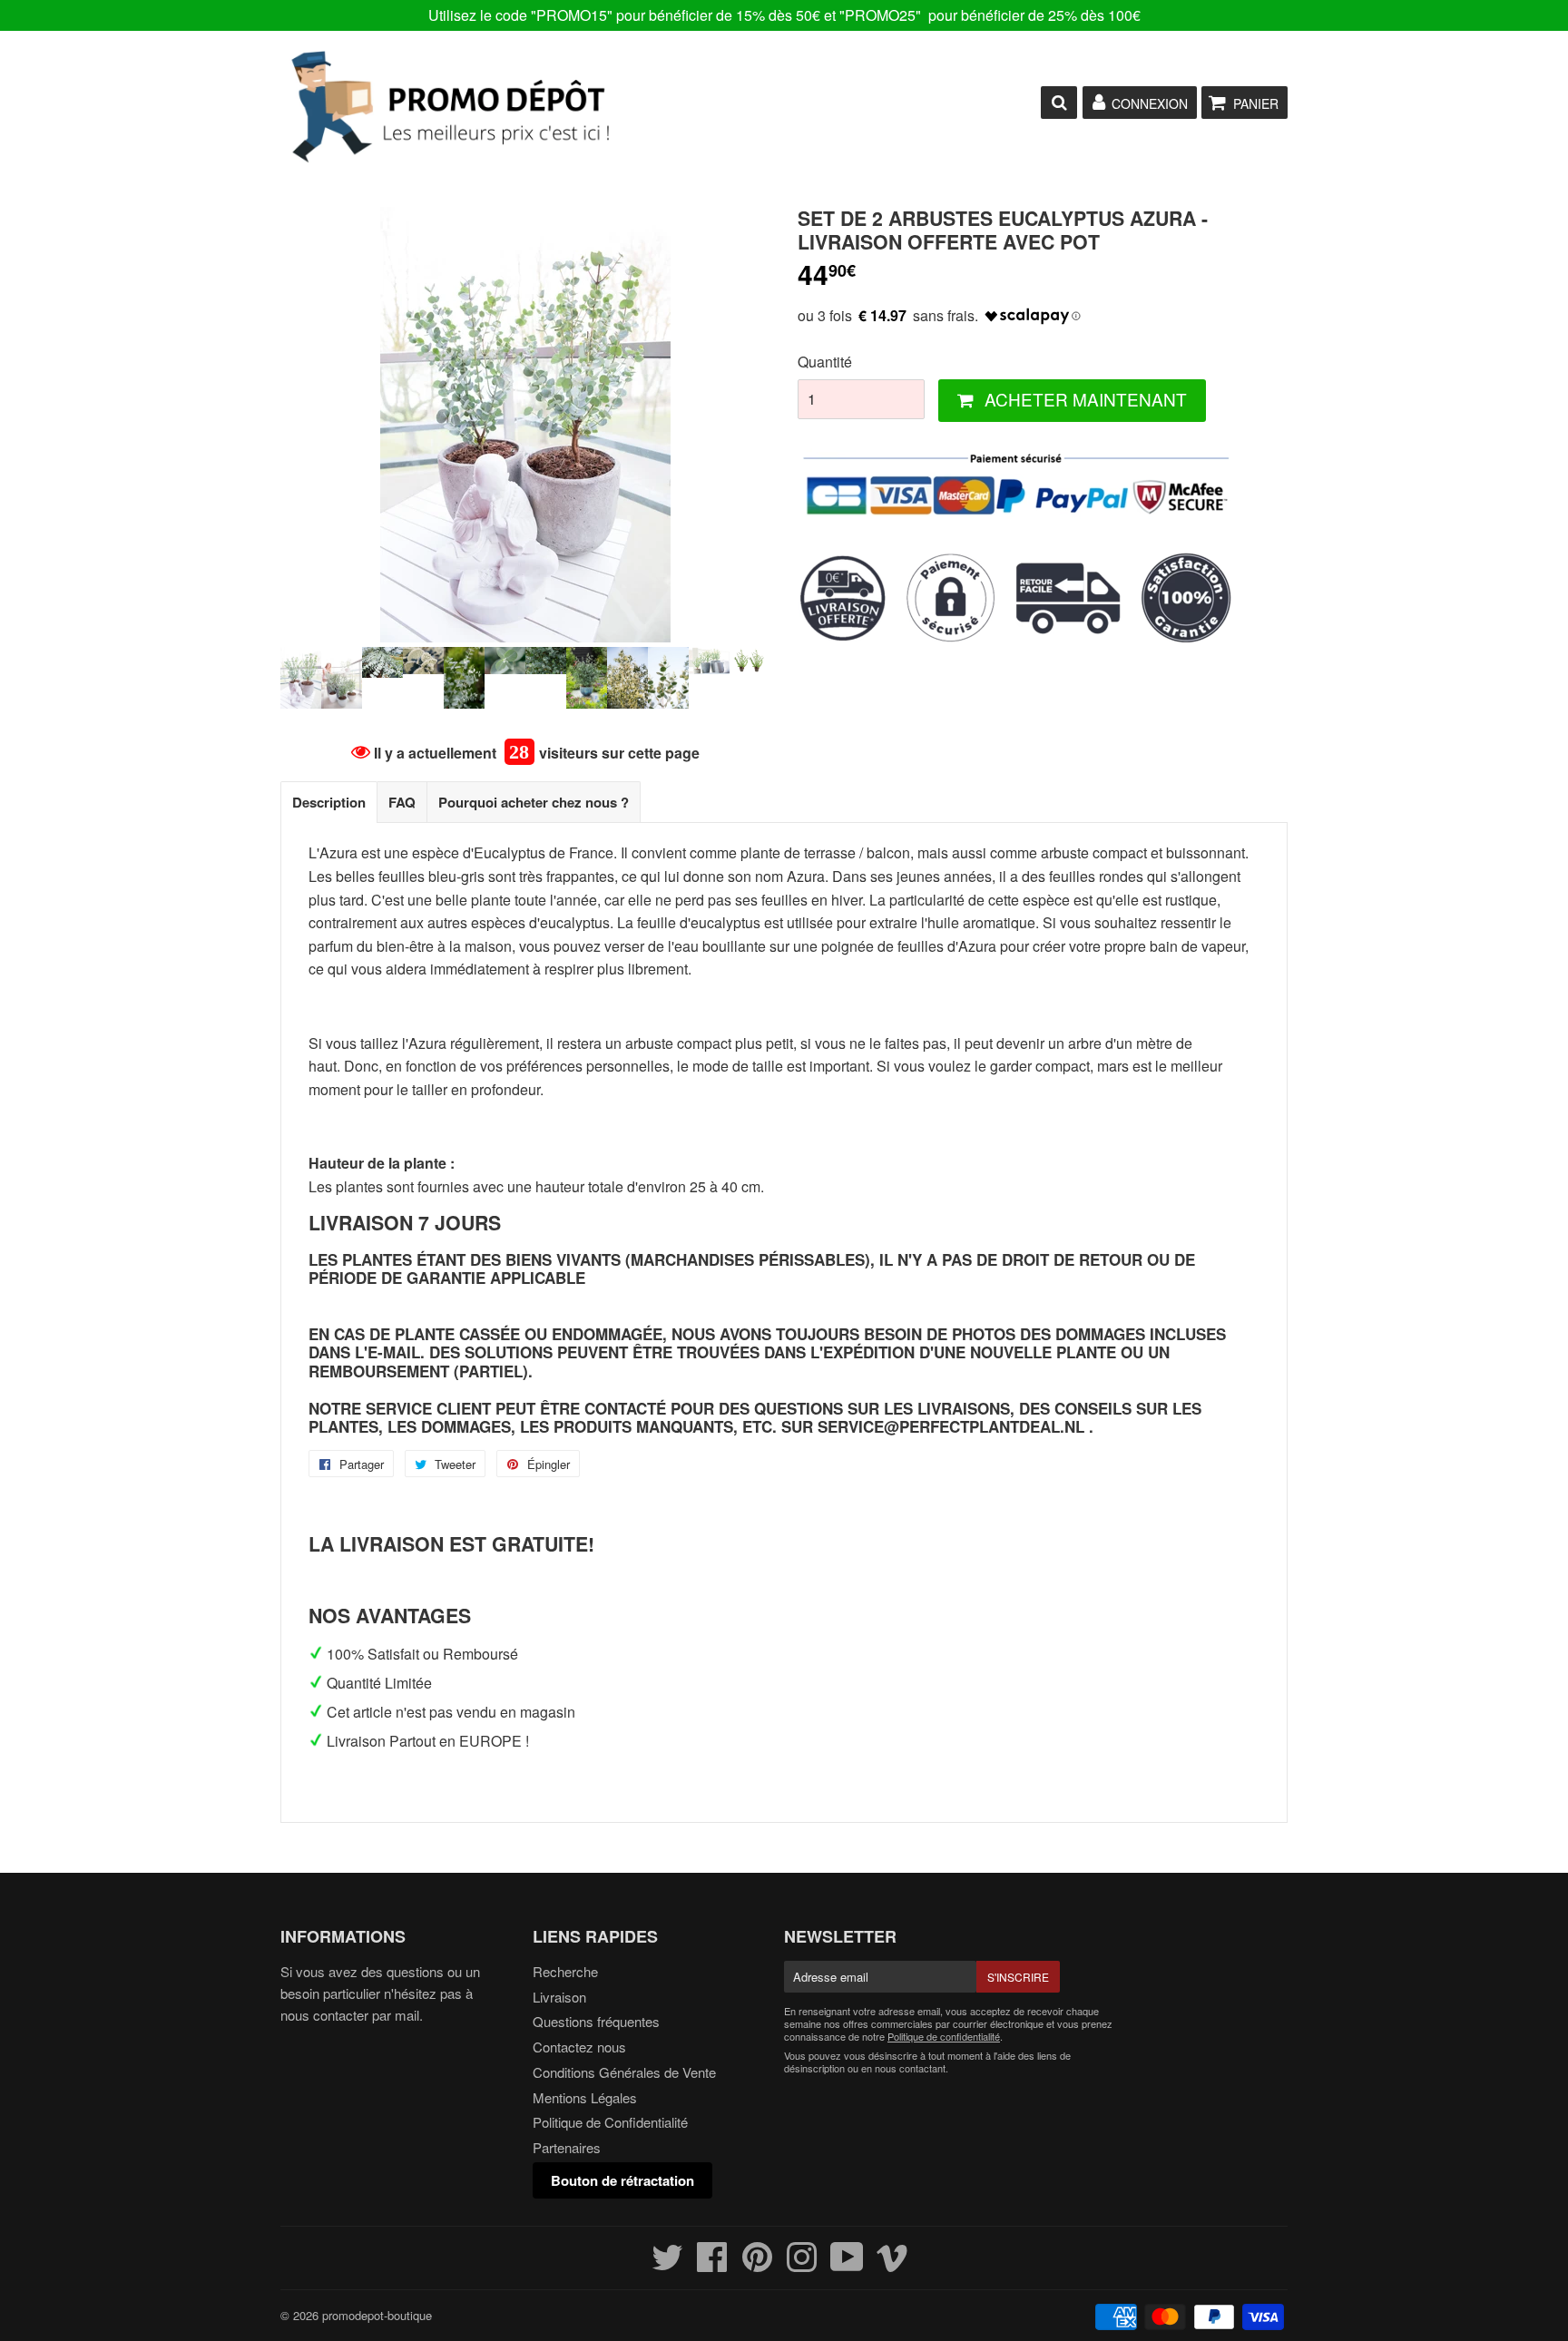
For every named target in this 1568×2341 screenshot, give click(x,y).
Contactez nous (579, 2047)
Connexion (1150, 103)
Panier (1256, 103)
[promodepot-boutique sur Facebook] (712, 2264)
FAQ (402, 802)
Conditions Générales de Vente (624, 2072)
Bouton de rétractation (622, 2180)
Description (329, 802)
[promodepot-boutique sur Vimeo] (892, 2264)
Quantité (825, 362)
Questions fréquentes (596, 2021)
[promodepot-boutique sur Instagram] (802, 2264)
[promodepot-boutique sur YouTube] (847, 2264)
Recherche (565, 1971)
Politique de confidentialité (944, 2036)
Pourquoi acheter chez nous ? (534, 802)
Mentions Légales (585, 2097)
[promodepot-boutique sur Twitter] (667, 2264)
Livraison (559, 1997)
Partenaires (567, 2147)
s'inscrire (1018, 1977)
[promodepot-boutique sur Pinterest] (757, 2264)
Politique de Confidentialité (610, 2122)
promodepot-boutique (377, 2315)
